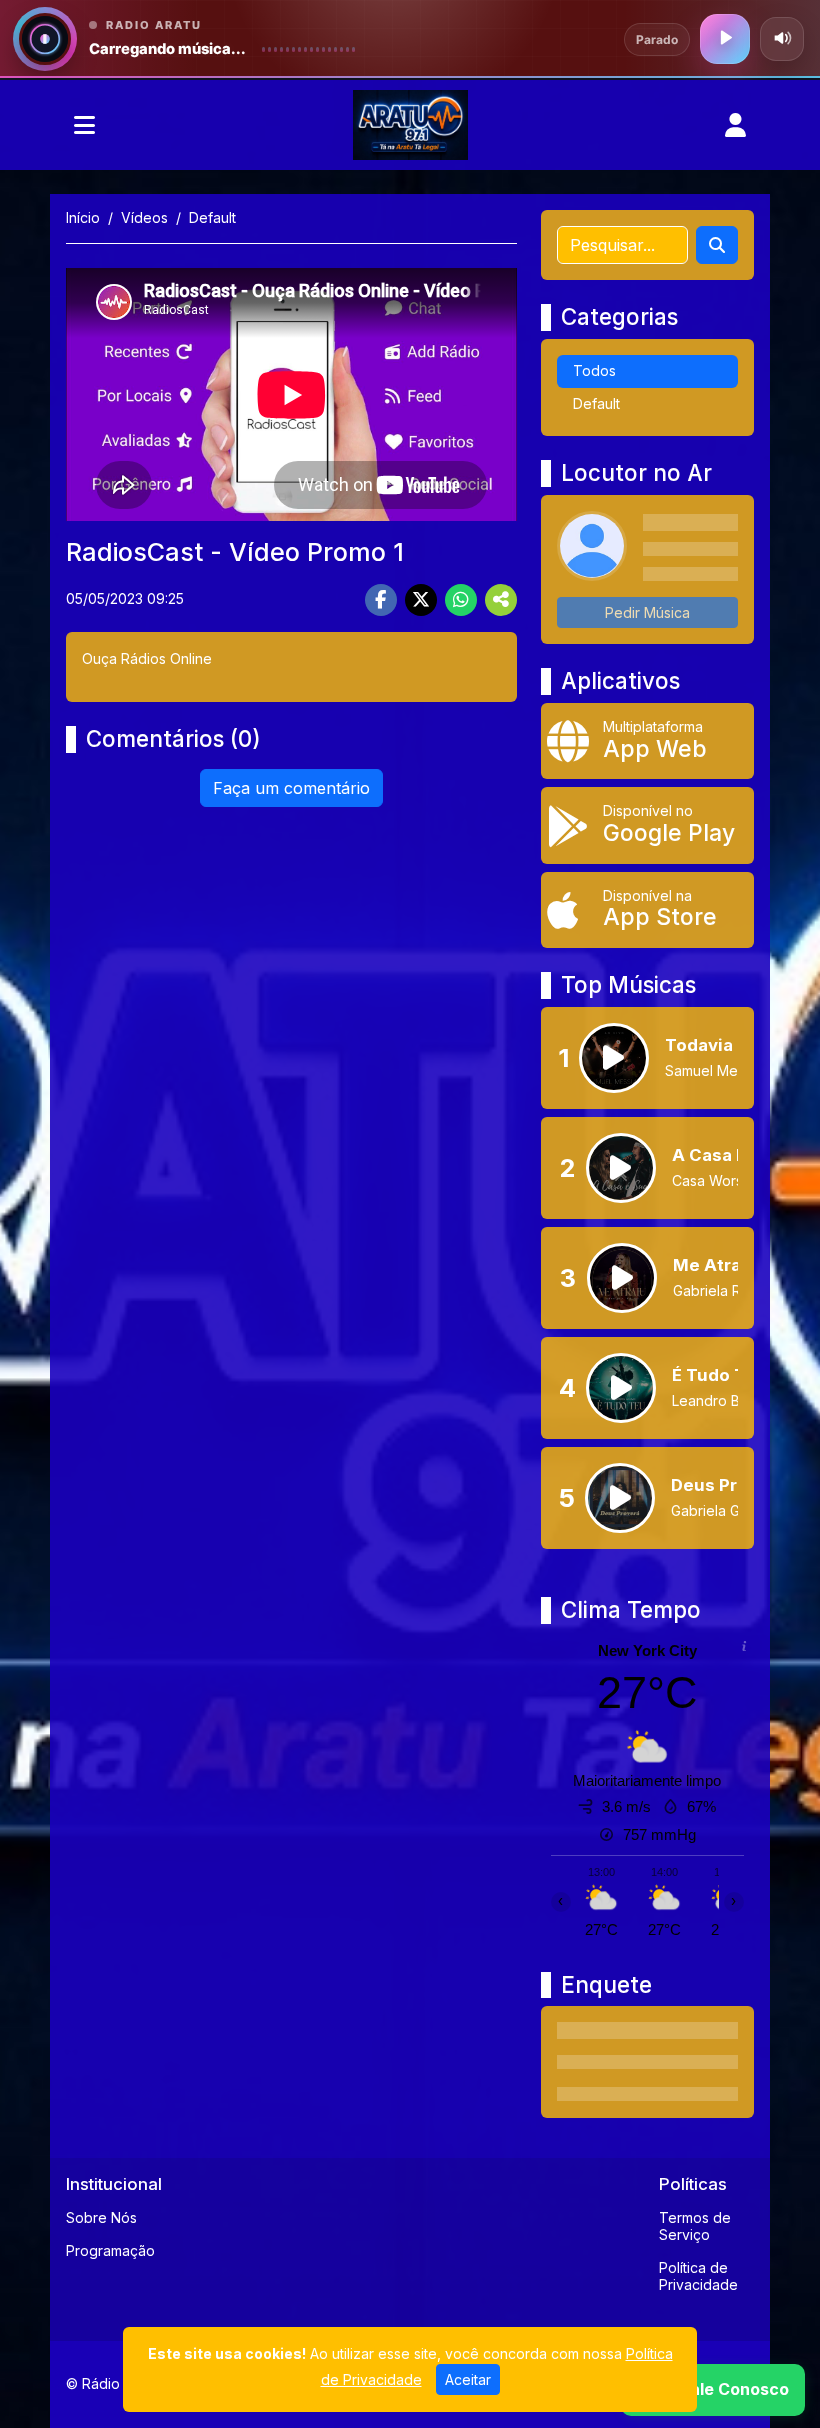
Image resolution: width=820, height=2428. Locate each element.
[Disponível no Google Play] (647, 825)
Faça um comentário (291, 788)
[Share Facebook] (381, 600)
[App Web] (647, 741)
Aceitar (468, 2379)
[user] (735, 125)
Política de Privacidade (698, 2276)
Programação (110, 2250)
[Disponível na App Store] (647, 910)
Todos (594, 370)
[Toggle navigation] (84, 125)
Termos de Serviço (695, 2226)
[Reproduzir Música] (614, 1058)
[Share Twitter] (421, 600)
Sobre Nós (101, 2217)
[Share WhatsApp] (461, 600)
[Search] (717, 245)
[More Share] (501, 600)
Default (596, 403)
